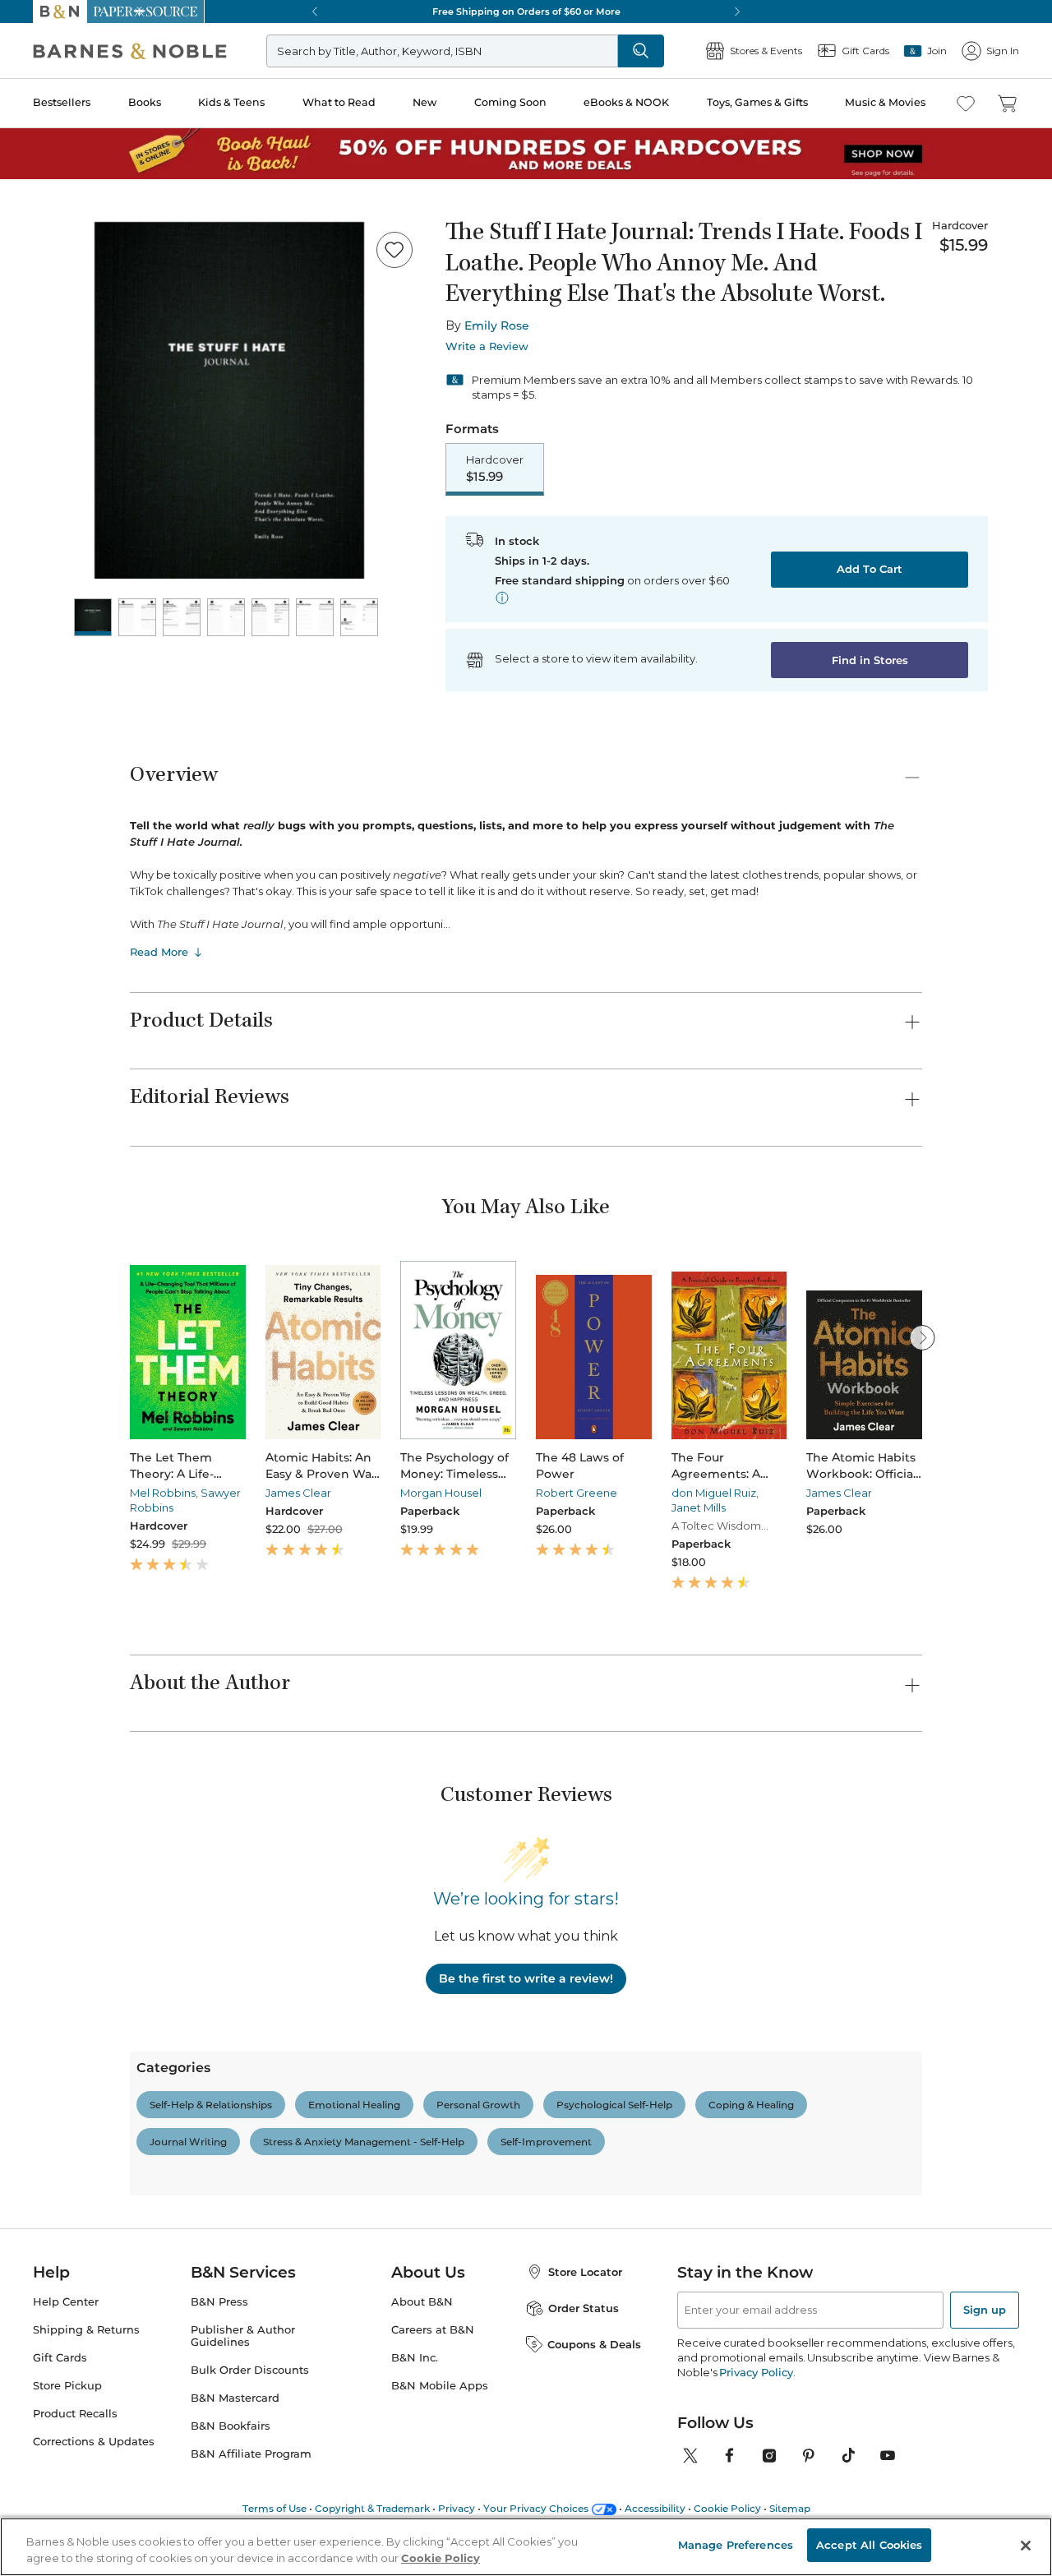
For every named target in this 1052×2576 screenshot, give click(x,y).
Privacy (457, 2508)
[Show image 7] (359, 617)
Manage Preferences (736, 2545)
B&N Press (219, 2302)
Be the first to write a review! (526, 1978)
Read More (159, 952)
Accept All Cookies (869, 2545)
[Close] (1026, 2546)
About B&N (422, 2302)
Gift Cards (60, 2358)
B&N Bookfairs (231, 2426)
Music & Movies (885, 102)
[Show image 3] (182, 617)
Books (145, 102)
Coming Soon (510, 102)
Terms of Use (275, 2508)
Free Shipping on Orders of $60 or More (526, 12)
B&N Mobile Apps (440, 2386)
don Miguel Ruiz (714, 1493)
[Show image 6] (315, 617)
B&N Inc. (415, 2358)
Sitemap (790, 2508)
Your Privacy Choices (536, 2508)
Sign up (985, 2310)
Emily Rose (497, 325)
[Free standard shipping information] (502, 598)
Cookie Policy (727, 2508)
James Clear (298, 1493)
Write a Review (487, 346)
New (424, 102)
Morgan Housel (441, 1493)
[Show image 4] (226, 617)
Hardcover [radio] (495, 469)
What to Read (339, 102)
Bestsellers (62, 102)
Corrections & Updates (94, 2442)
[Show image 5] (270, 617)
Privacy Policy (756, 2372)
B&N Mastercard (235, 2398)
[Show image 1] (93, 617)
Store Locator (585, 2272)
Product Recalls (75, 2414)
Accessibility (655, 2508)
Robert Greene (577, 1493)
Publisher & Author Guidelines (243, 2336)
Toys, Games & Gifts (757, 102)
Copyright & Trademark (372, 2508)
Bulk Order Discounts (250, 2370)
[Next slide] (922, 1337)
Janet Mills (699, 1507)
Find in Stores (870, 660)
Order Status (584, 2308)
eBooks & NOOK (626, 102)
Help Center (66, 2302)
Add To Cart (870, 569)
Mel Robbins (163, 1493)
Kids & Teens (231, 102)
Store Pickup (67, 2386)
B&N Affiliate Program (251, 2454)
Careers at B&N (433, 2330)
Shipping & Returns (86, 2330)
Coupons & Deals (594, 2344)
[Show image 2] (137, 617)
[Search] (641, 51)
